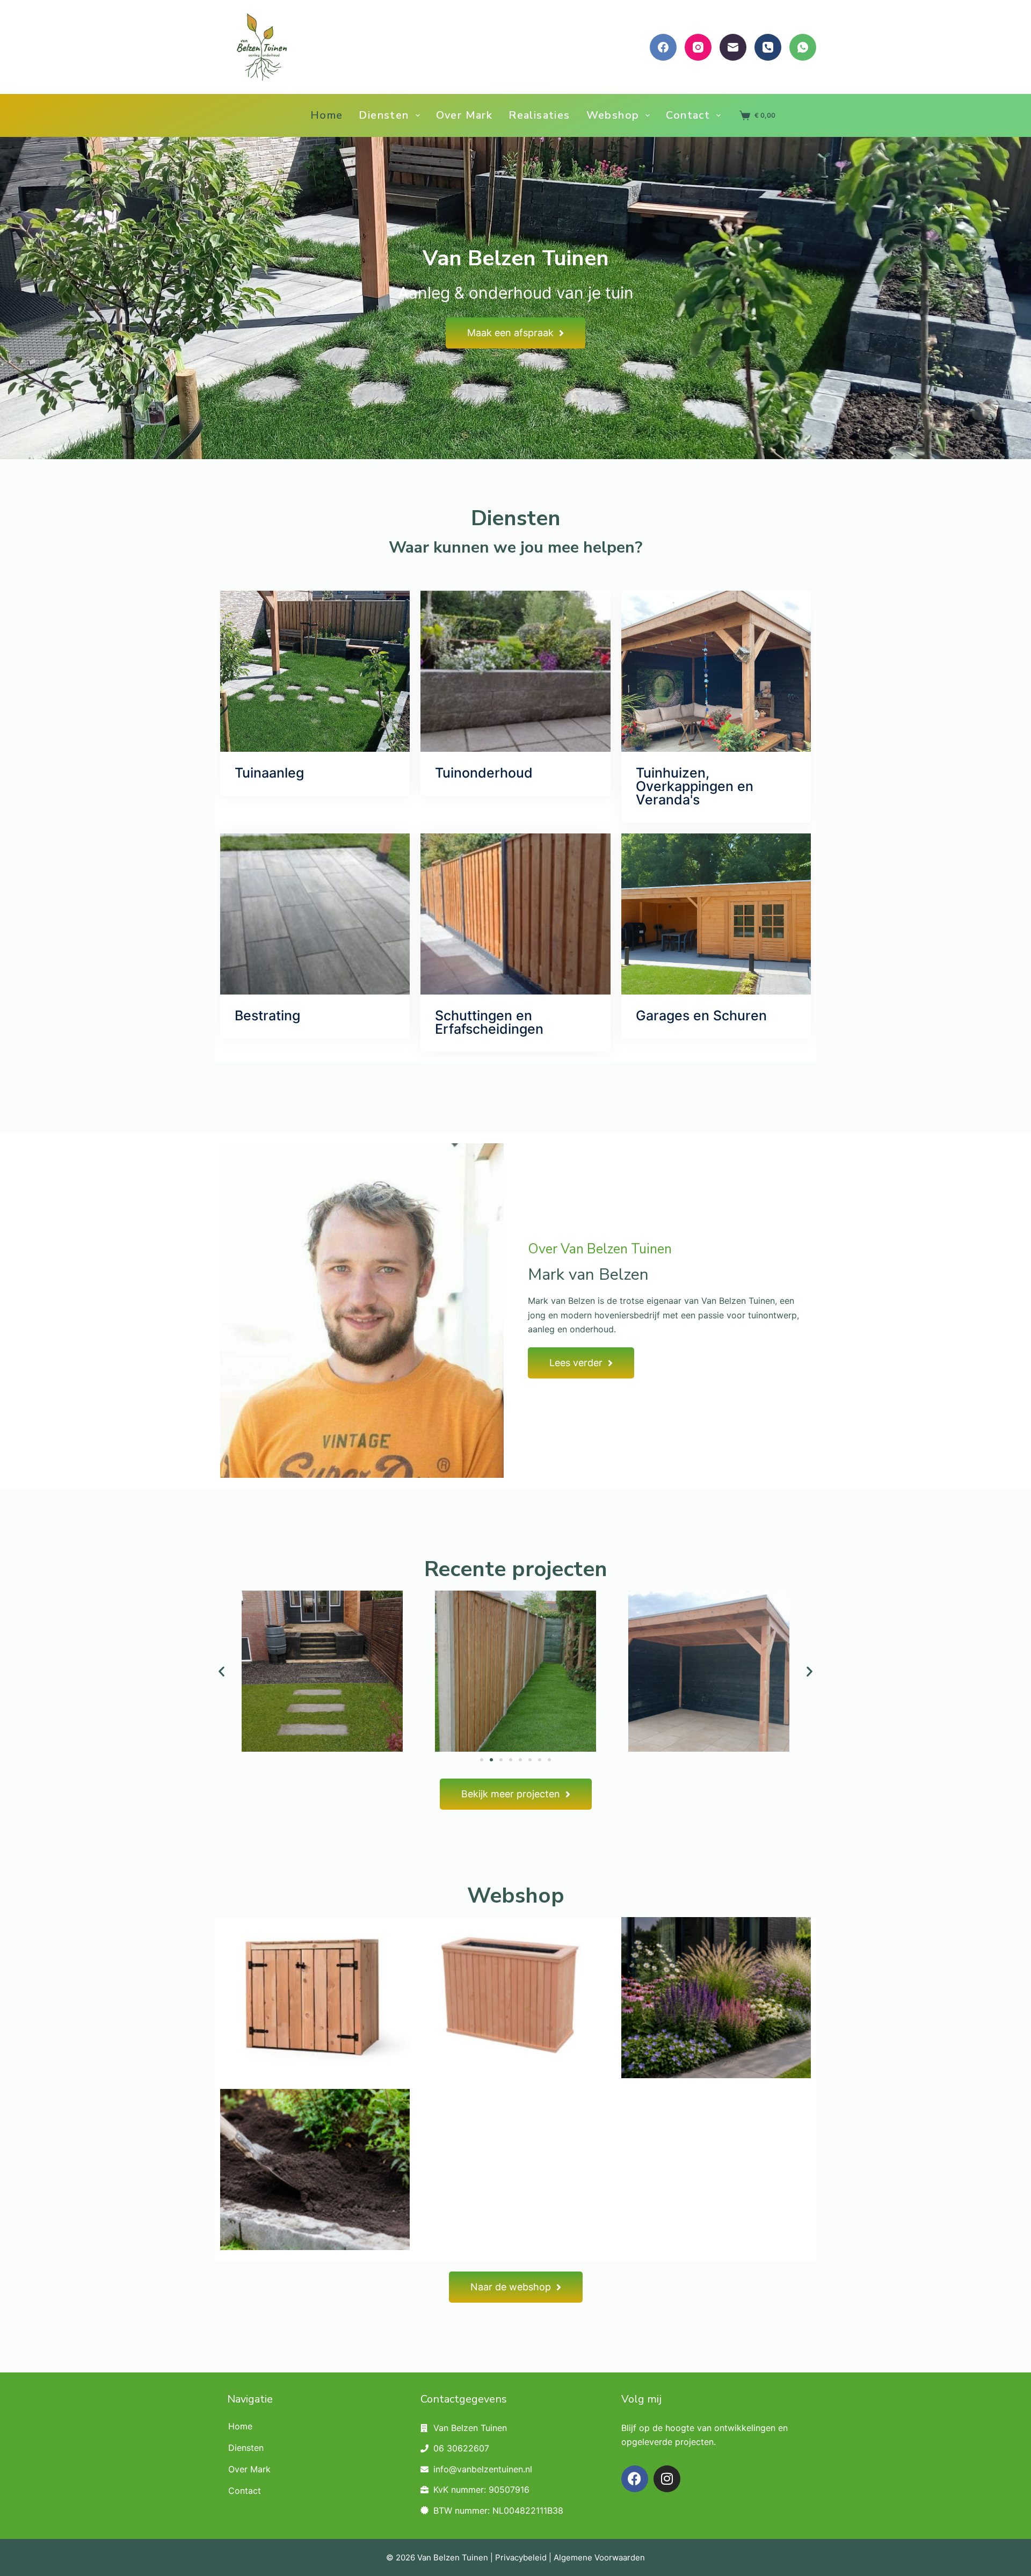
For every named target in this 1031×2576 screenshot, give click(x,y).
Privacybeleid (521, 2557)
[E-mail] (733, 47)
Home (327, 115)
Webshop (613, 115)
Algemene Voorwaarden (599, 2557)
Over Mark (464, 115)
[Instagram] (698, 47)
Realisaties (539, 115)
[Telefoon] (768, 47)
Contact (688, 115)
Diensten (384, 115)
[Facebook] (663, 47)
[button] (222, 1671)
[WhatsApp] (803, 47)
